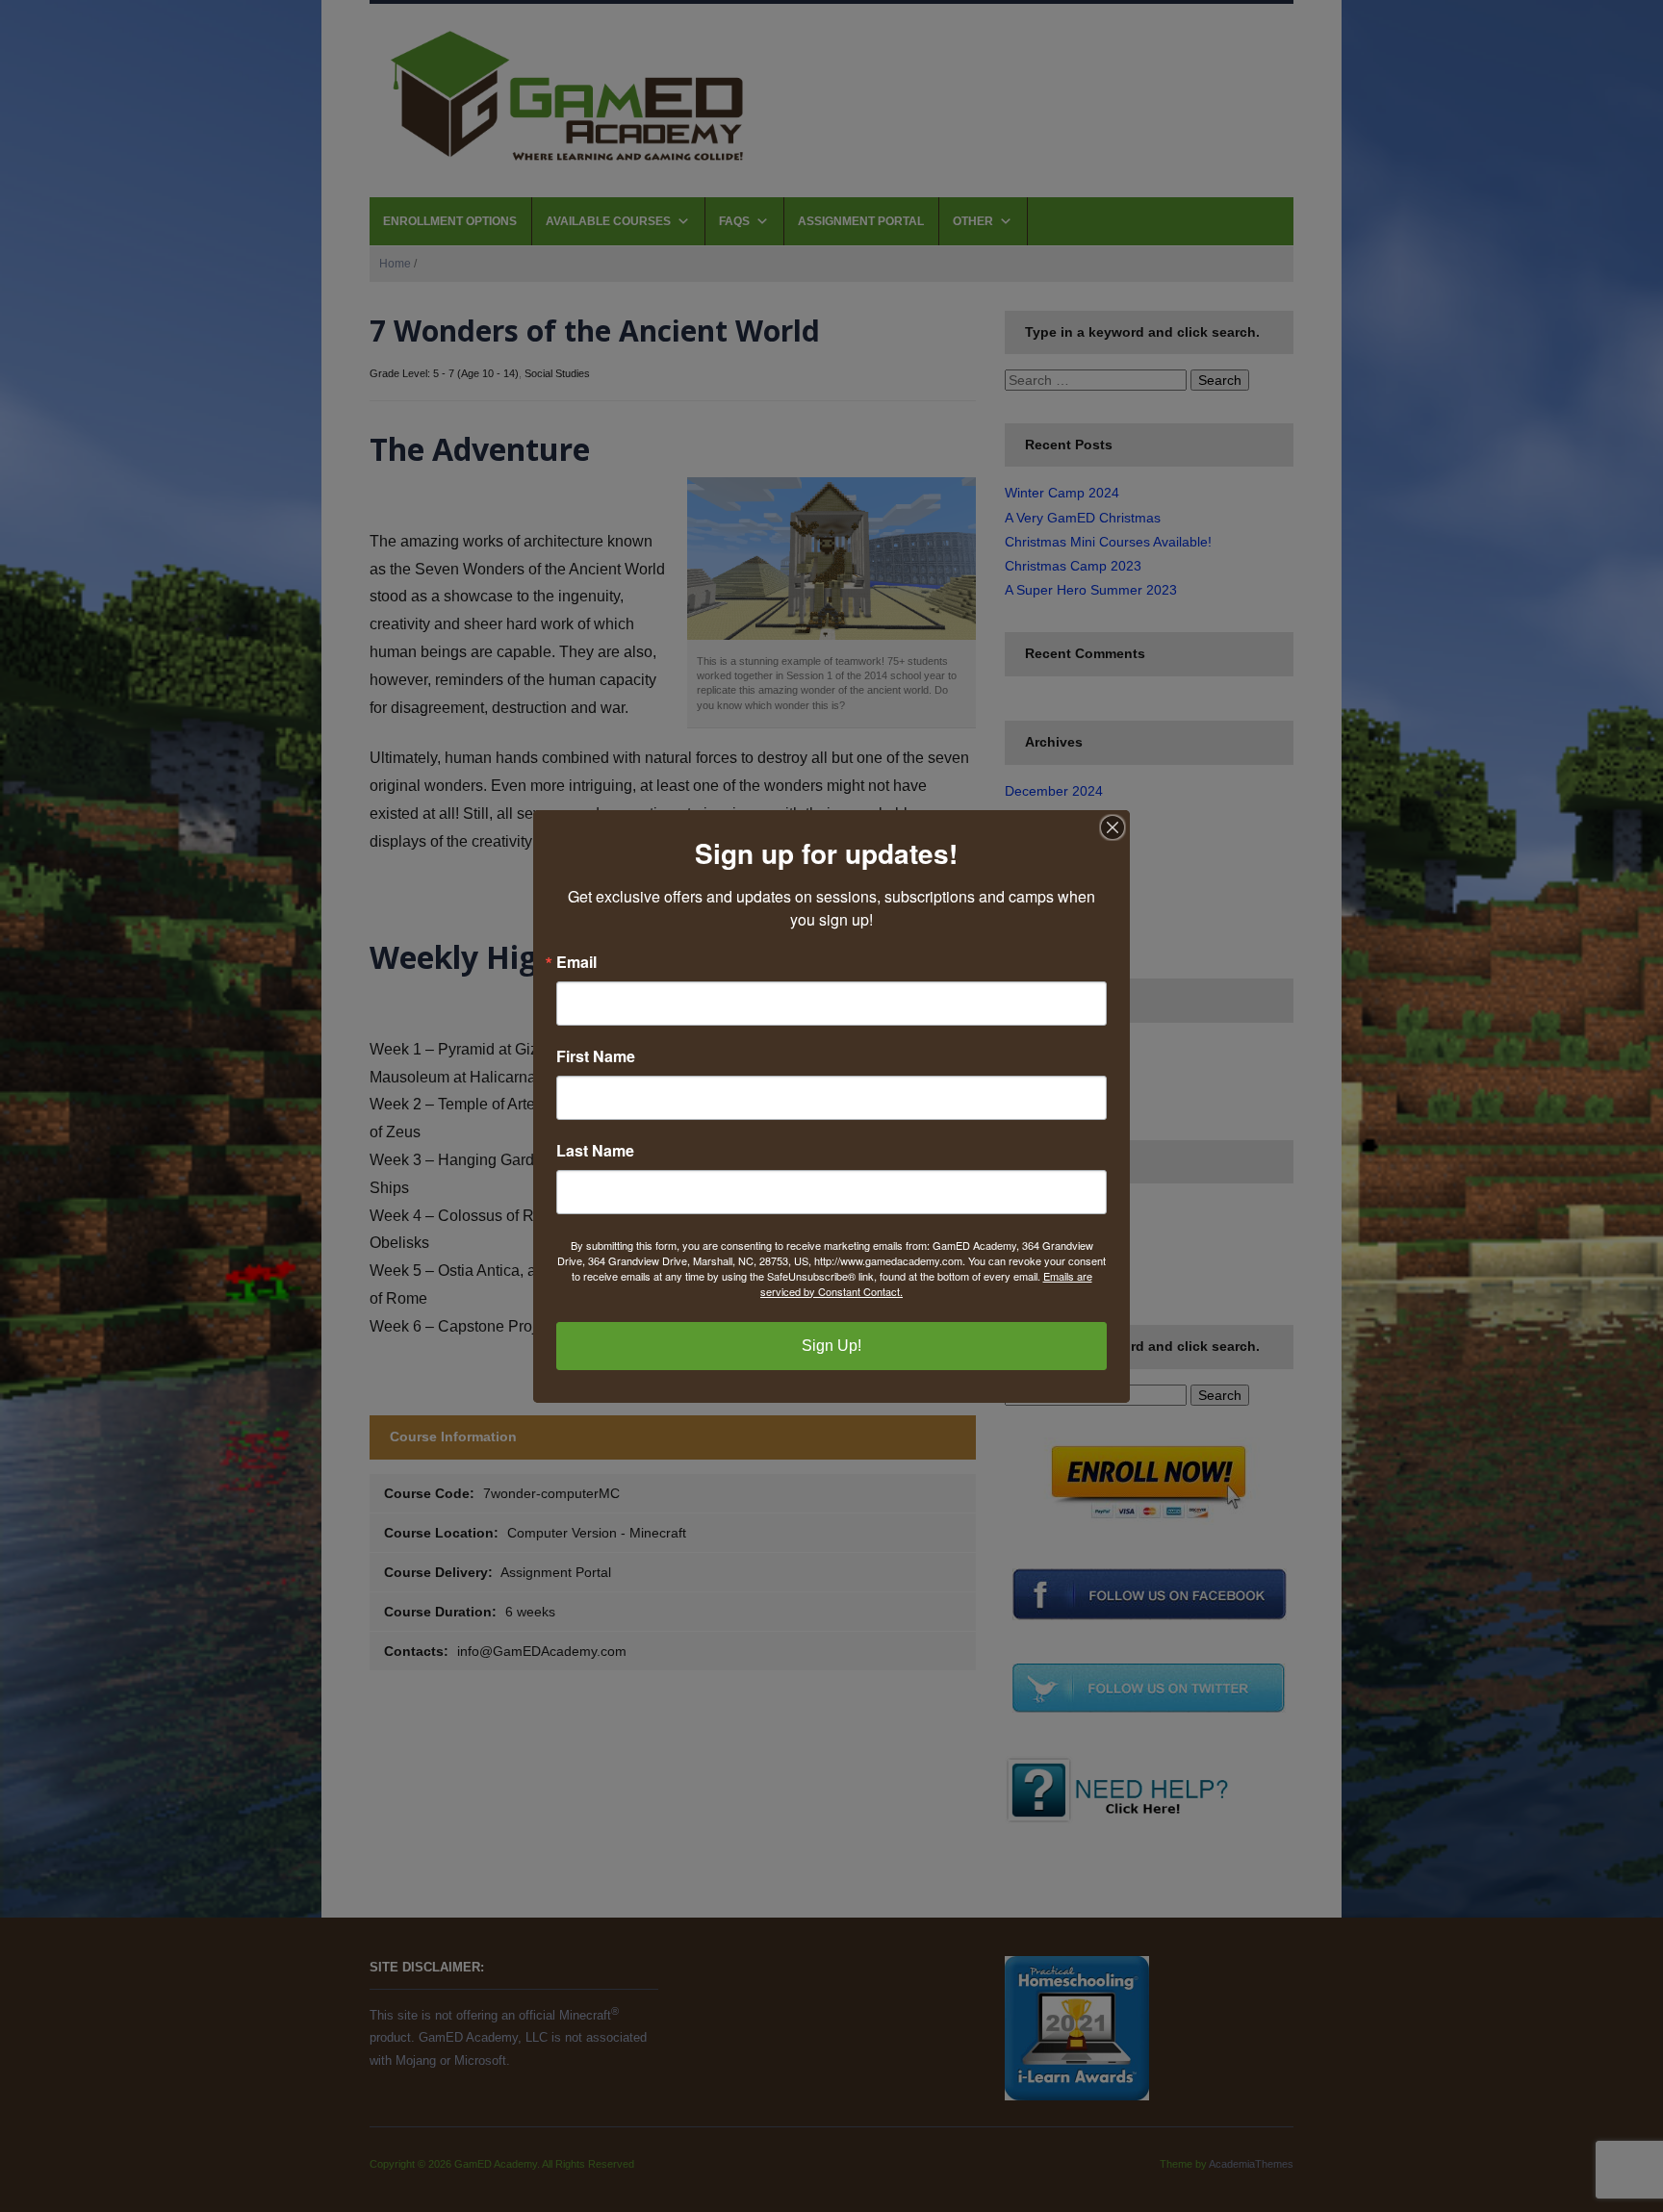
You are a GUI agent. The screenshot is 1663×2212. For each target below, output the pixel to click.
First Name (596, 1056)
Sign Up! (831, 1346)
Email (576, 962)
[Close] (1113, 827)
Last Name (595, 1151)
